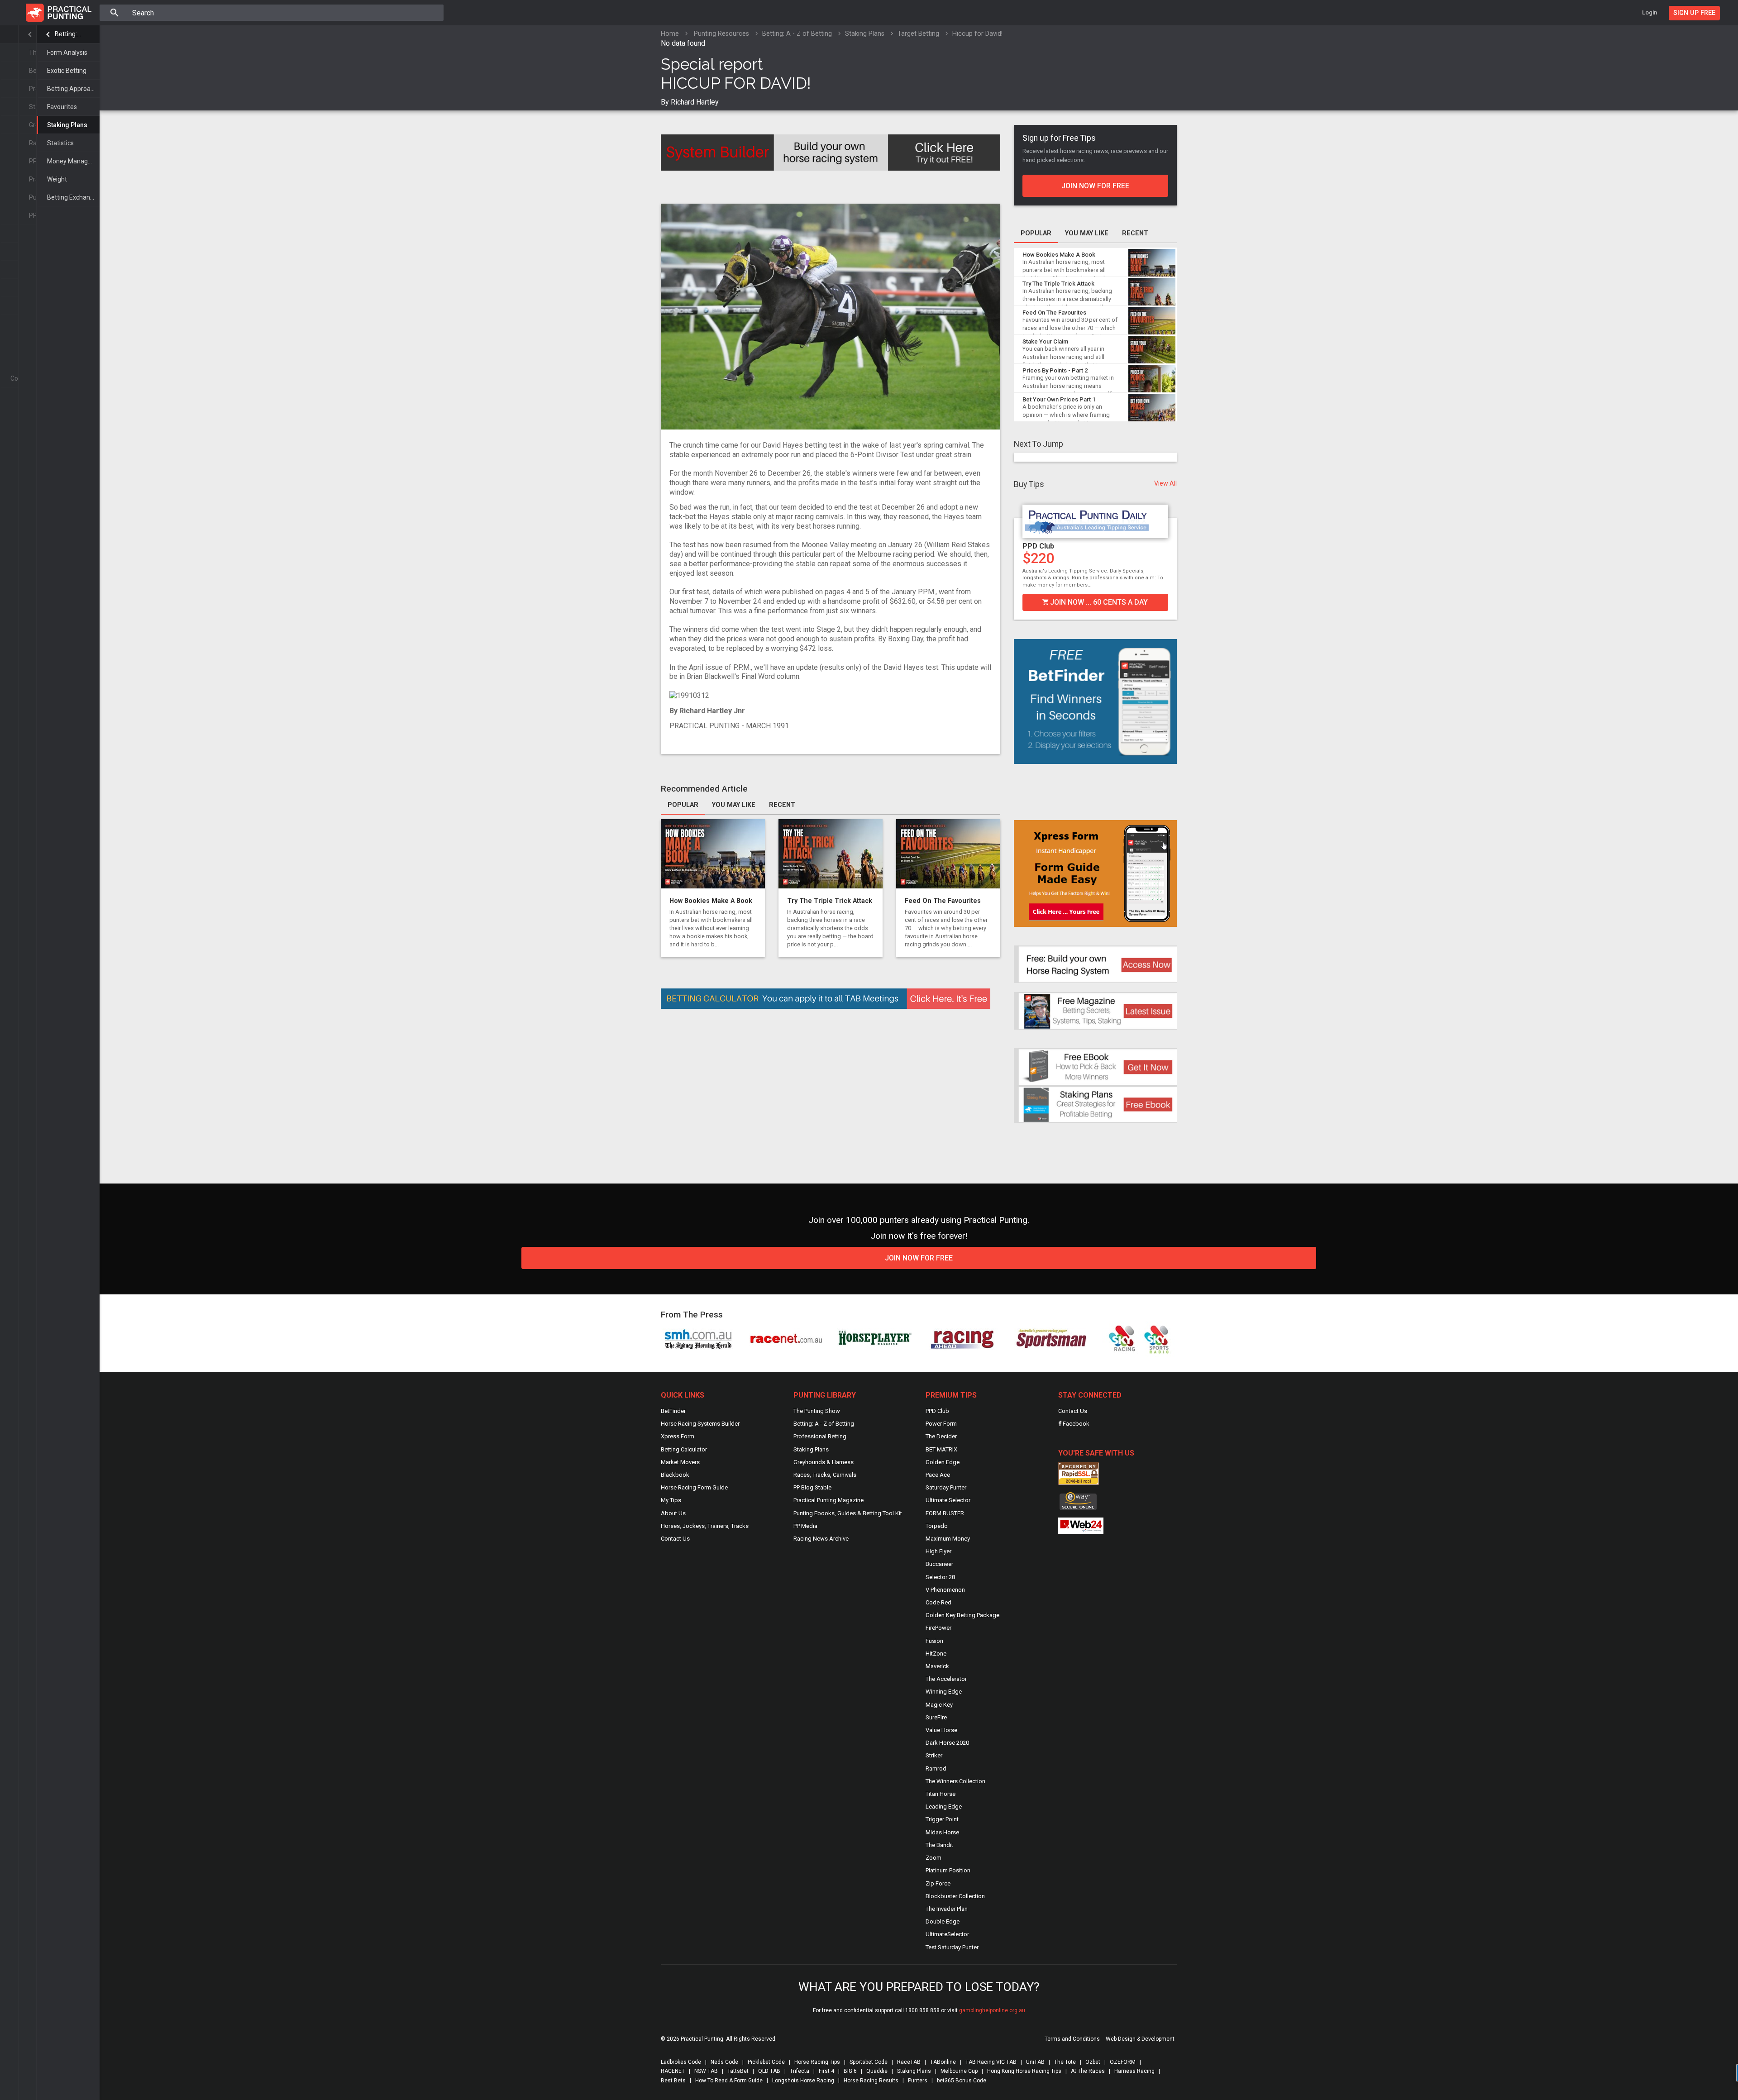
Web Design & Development (1140, 2039)
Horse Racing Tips (817, 2062)
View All (1165, 483)
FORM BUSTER (945, 1513)
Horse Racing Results (871, 2081)
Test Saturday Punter (952, 1947)
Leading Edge (944, 1806)
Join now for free (1095, 186)
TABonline (943, 2062)
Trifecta (800, 2071)
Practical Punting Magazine (828, 1500)
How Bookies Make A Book (711, 901)
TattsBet (738, 2071)
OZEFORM (1123, 2062)
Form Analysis (67, 52)
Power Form (941, 1424)
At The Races (1088, 2071)
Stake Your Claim (1045, 341)
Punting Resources (721, 34)
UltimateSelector (947, 1934)
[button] (1020, 557)
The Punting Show (817, 1411)
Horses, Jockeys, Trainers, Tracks (705, 1526)
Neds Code (724, 2062)
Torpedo (937, 1526)
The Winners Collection (955, 1781)
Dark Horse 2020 (947, 1743)
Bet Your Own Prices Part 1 (1059, 399)
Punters (918, 2081)
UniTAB (1035, 2062)
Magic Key (939, 1705)
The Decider (941, 1436)
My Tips (671, 1500)
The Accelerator (946, 1679)
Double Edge (943, 1921)
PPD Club (937, 1411)
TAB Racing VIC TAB (991, 2062)
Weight (57, 179)
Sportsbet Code (869, 2062)
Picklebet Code (766, 2062)
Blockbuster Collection (955, 1896)
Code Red (938, 1602)
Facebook (1075, 1424)
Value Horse (941, 1730)
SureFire (936, 1717)
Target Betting (918, 34)
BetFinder (673, 1411)
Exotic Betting (67, 71)
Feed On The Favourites (943, 901)
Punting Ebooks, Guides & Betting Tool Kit (848, 1513)
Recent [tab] (782, 805)
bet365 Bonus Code (962, 2081)
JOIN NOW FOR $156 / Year (1153, 602)
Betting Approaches (73, 89)
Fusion (934, 1641)
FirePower (938, 1628)
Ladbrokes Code (681, 2062)
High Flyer (938, 1551)
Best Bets (673, 2081)
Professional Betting (820, 1436)
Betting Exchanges (73, 197)
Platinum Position (948, 1870)
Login (1650, 12)
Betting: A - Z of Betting (68, 34)
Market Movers (680, 1462)
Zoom (933, 1858)
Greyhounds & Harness (824, 1462)
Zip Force (938, 1883)
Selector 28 (940, 1577)
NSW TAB (706, 2071)
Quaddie (877, 2071)
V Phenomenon (945, 1590)
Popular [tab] (683, 805)
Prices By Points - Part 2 (1055, 370)
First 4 (826, 2071)
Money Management (73, 161)
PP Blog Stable (812, 1487)
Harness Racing (1134, 2071)
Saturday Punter (1106, 546)
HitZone (936, 1654)
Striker (934, 1755)
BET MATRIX (941, 1449)
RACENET (673, 2071)
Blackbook (675, 1475)
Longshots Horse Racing (803, 2081)
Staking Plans (67, 125)
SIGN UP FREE (1694, 13)
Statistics (60, 143)
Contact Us (675, 1539)
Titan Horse (941, 1794)
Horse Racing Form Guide (694, 1487)
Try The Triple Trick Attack (830, 901)
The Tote (1065, 2062)
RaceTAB (909, 2062)
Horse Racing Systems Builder (700, 1424)
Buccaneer (939, 1564)
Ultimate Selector (948, 1500)
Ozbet (1093, 2062)
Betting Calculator (684, 1449)
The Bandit (939, 1845)
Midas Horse (942, 1832)
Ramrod (936, 1768)
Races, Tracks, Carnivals (825, 1475)
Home (670, 34)
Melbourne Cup (959, 2071)
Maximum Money (948, 1539)
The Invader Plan (947, 1909)
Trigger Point (942, 1819)
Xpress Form (678, 1436)
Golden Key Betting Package (962, 1615)
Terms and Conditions (1072, 2039)
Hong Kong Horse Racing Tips (1024, 2071)
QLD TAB (769, 2071)
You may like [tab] (734, 805)
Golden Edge (943, 1462)
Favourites (62, 107)
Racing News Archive (821, 1539)
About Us (673, 1513)
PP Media (805, 1526)
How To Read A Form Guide (729, 2081)
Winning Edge (944, 1692)
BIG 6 (850, 2071)
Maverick (937, 1666)
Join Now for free (919, 1258)
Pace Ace (938, 1475)
